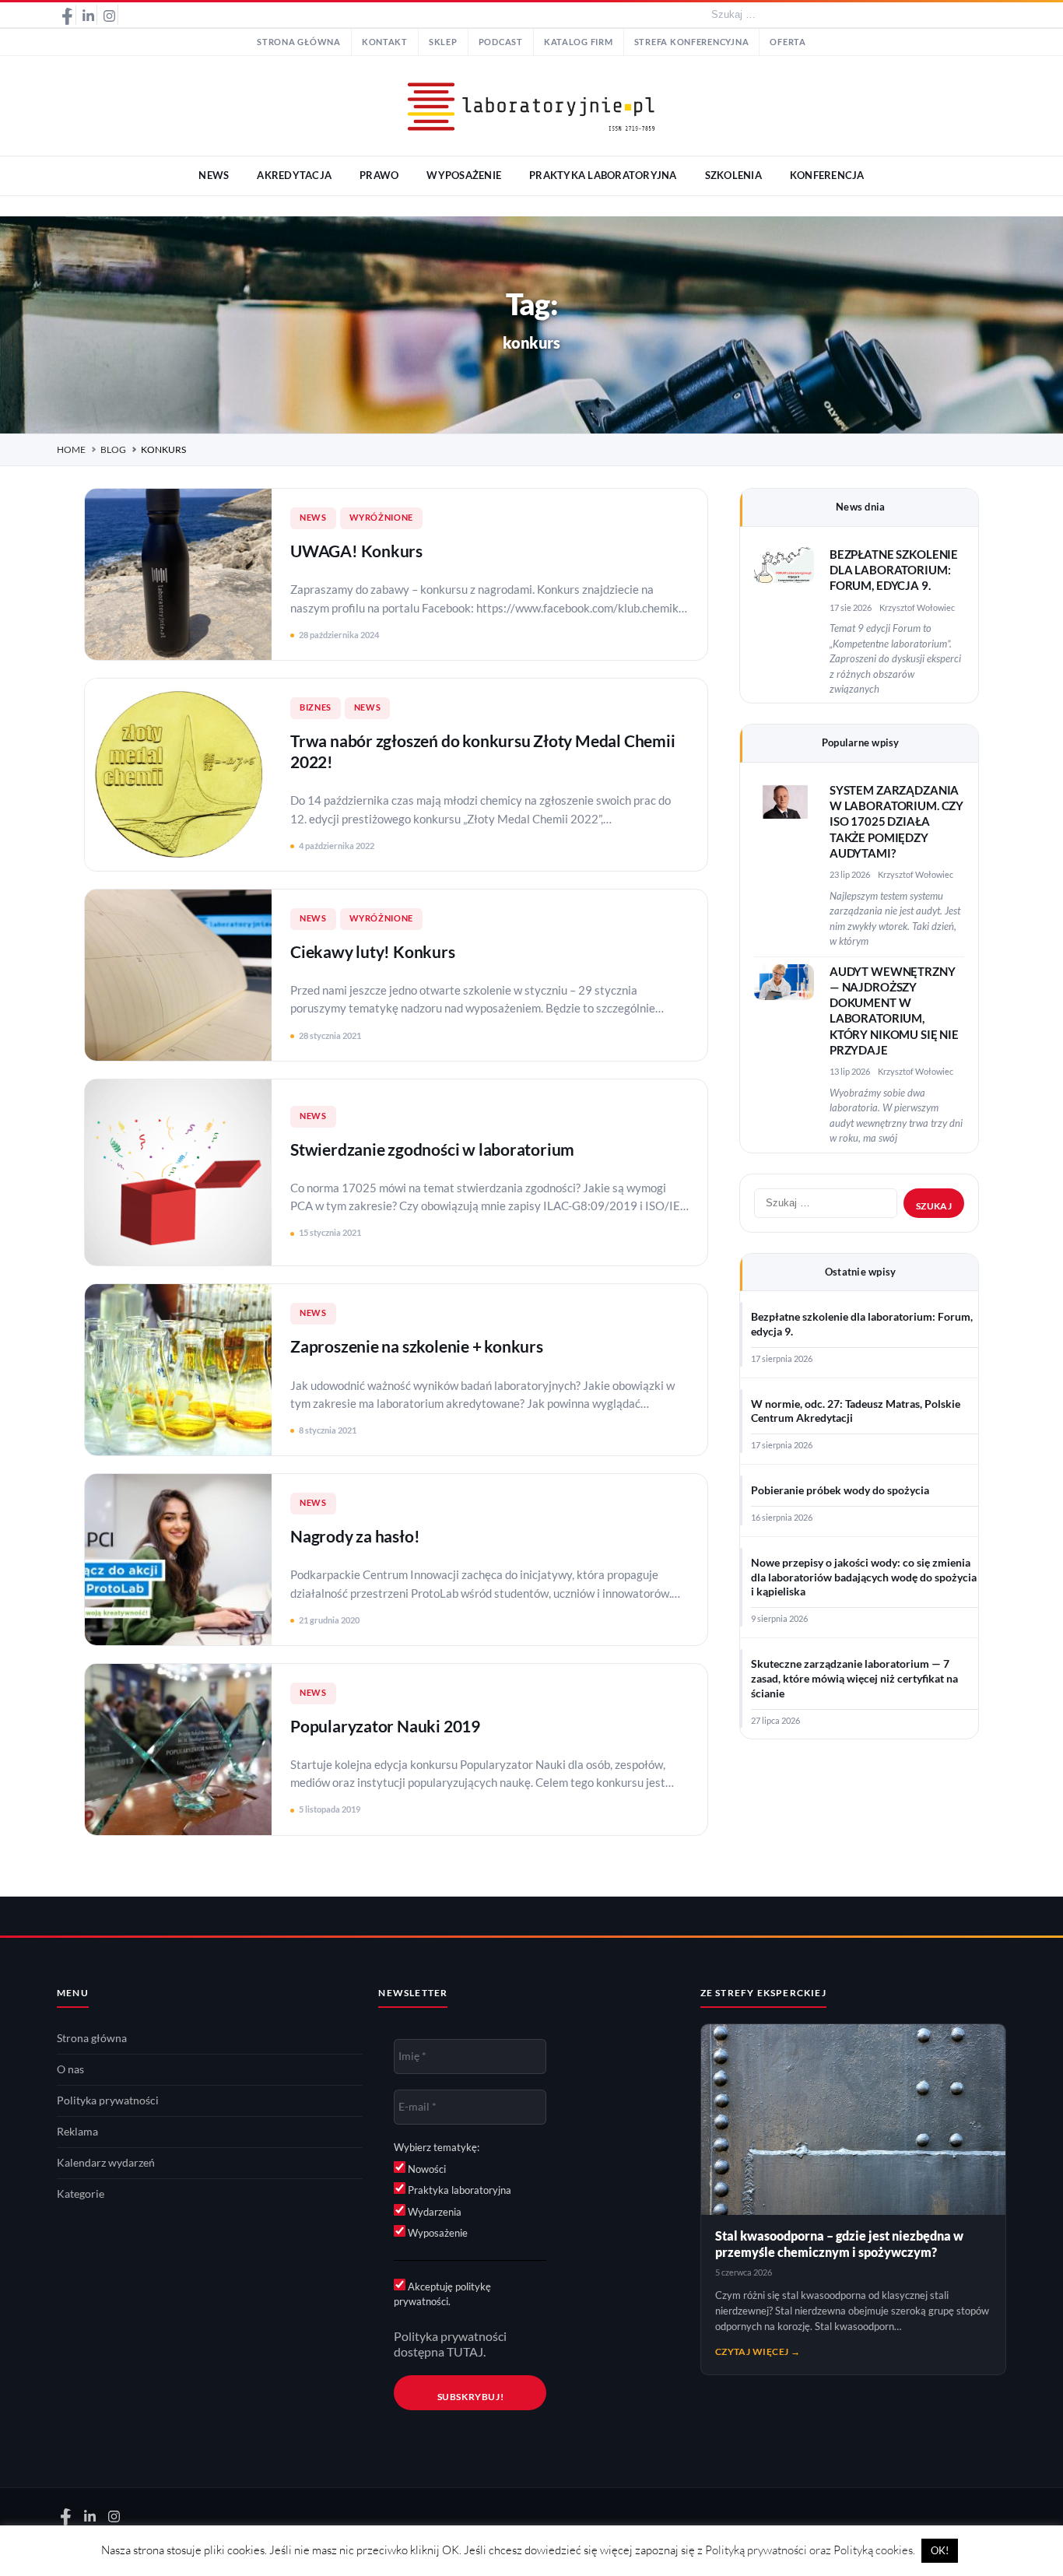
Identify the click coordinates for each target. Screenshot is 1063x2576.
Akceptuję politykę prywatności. (442, 2294)
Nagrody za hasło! (355, 1536)
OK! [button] (940, 2550)
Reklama (77, 2132)
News (313, 518)
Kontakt (385, 42)
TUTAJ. (466, 2352)
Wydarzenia (433, 2212)
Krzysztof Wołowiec (917, 607)
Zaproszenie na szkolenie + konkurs (417, 1346)
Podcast (501, 42)
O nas (70, 2069)
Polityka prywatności (108, 2100)
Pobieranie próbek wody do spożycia (840, 1490)
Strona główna (299, 42)
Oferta (788, 42)
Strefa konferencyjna (692, 42)
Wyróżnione (381, 518)
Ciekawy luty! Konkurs (373, 951)
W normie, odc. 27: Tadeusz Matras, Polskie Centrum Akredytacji (856, 1411)
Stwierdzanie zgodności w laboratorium (432, 1149)
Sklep (443, 42)
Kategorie (81, 2194)
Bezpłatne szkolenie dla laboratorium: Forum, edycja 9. (894, 570)
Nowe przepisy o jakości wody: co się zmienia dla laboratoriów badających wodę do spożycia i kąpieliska (864, 1578)
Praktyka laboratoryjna (458, 2190)
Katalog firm (579, 42)
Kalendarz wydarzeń (106, 2163)
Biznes (316, 707)
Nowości (426, 2169)
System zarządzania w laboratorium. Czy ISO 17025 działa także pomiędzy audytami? (896, 822)
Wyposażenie (437, 2233)
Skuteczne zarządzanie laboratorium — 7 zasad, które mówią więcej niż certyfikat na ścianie (854, 1679)
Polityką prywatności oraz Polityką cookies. (810, 2550)
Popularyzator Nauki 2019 (385, 1726)
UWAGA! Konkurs (356, 551)
